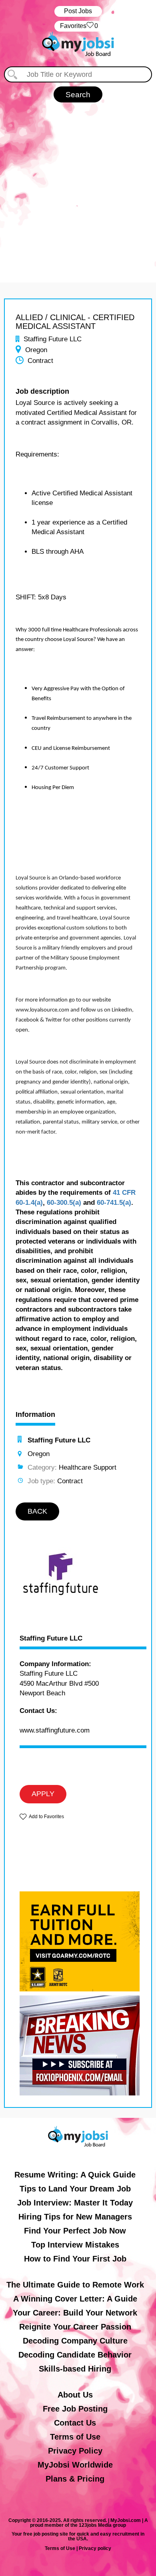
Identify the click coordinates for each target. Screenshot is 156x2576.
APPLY (43, 1794)
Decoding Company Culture (75, 2341)
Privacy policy (95, 2548)
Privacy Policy (75, 2451)
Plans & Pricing (75, 2479)
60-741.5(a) (114, 1203)
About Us (75, 2395)
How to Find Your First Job (75, 2259)
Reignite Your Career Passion (75, 2327)
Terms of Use (75, 2437)
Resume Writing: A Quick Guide (75, 2175)
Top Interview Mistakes (75, 2245)
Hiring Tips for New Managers (75, 2217)
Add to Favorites (46, 1817)
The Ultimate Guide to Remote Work (75, 2285)
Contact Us (75, 2423)
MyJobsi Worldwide (75, 2465)
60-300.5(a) (64, 1203)
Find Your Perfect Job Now (75, 2231)
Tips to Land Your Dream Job (75, 2189)
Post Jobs (78, 11)
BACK (37, 1511)
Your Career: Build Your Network (75, 2313)
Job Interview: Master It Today (75, 2203)
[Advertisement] (78, 184)
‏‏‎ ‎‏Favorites (78, 26)
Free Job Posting (75, 2409)
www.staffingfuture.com (55, 1730)
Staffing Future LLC (51, 1639)
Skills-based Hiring (75, 2369)
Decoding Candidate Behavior (75, 2355)
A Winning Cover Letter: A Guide (75, 2299)
